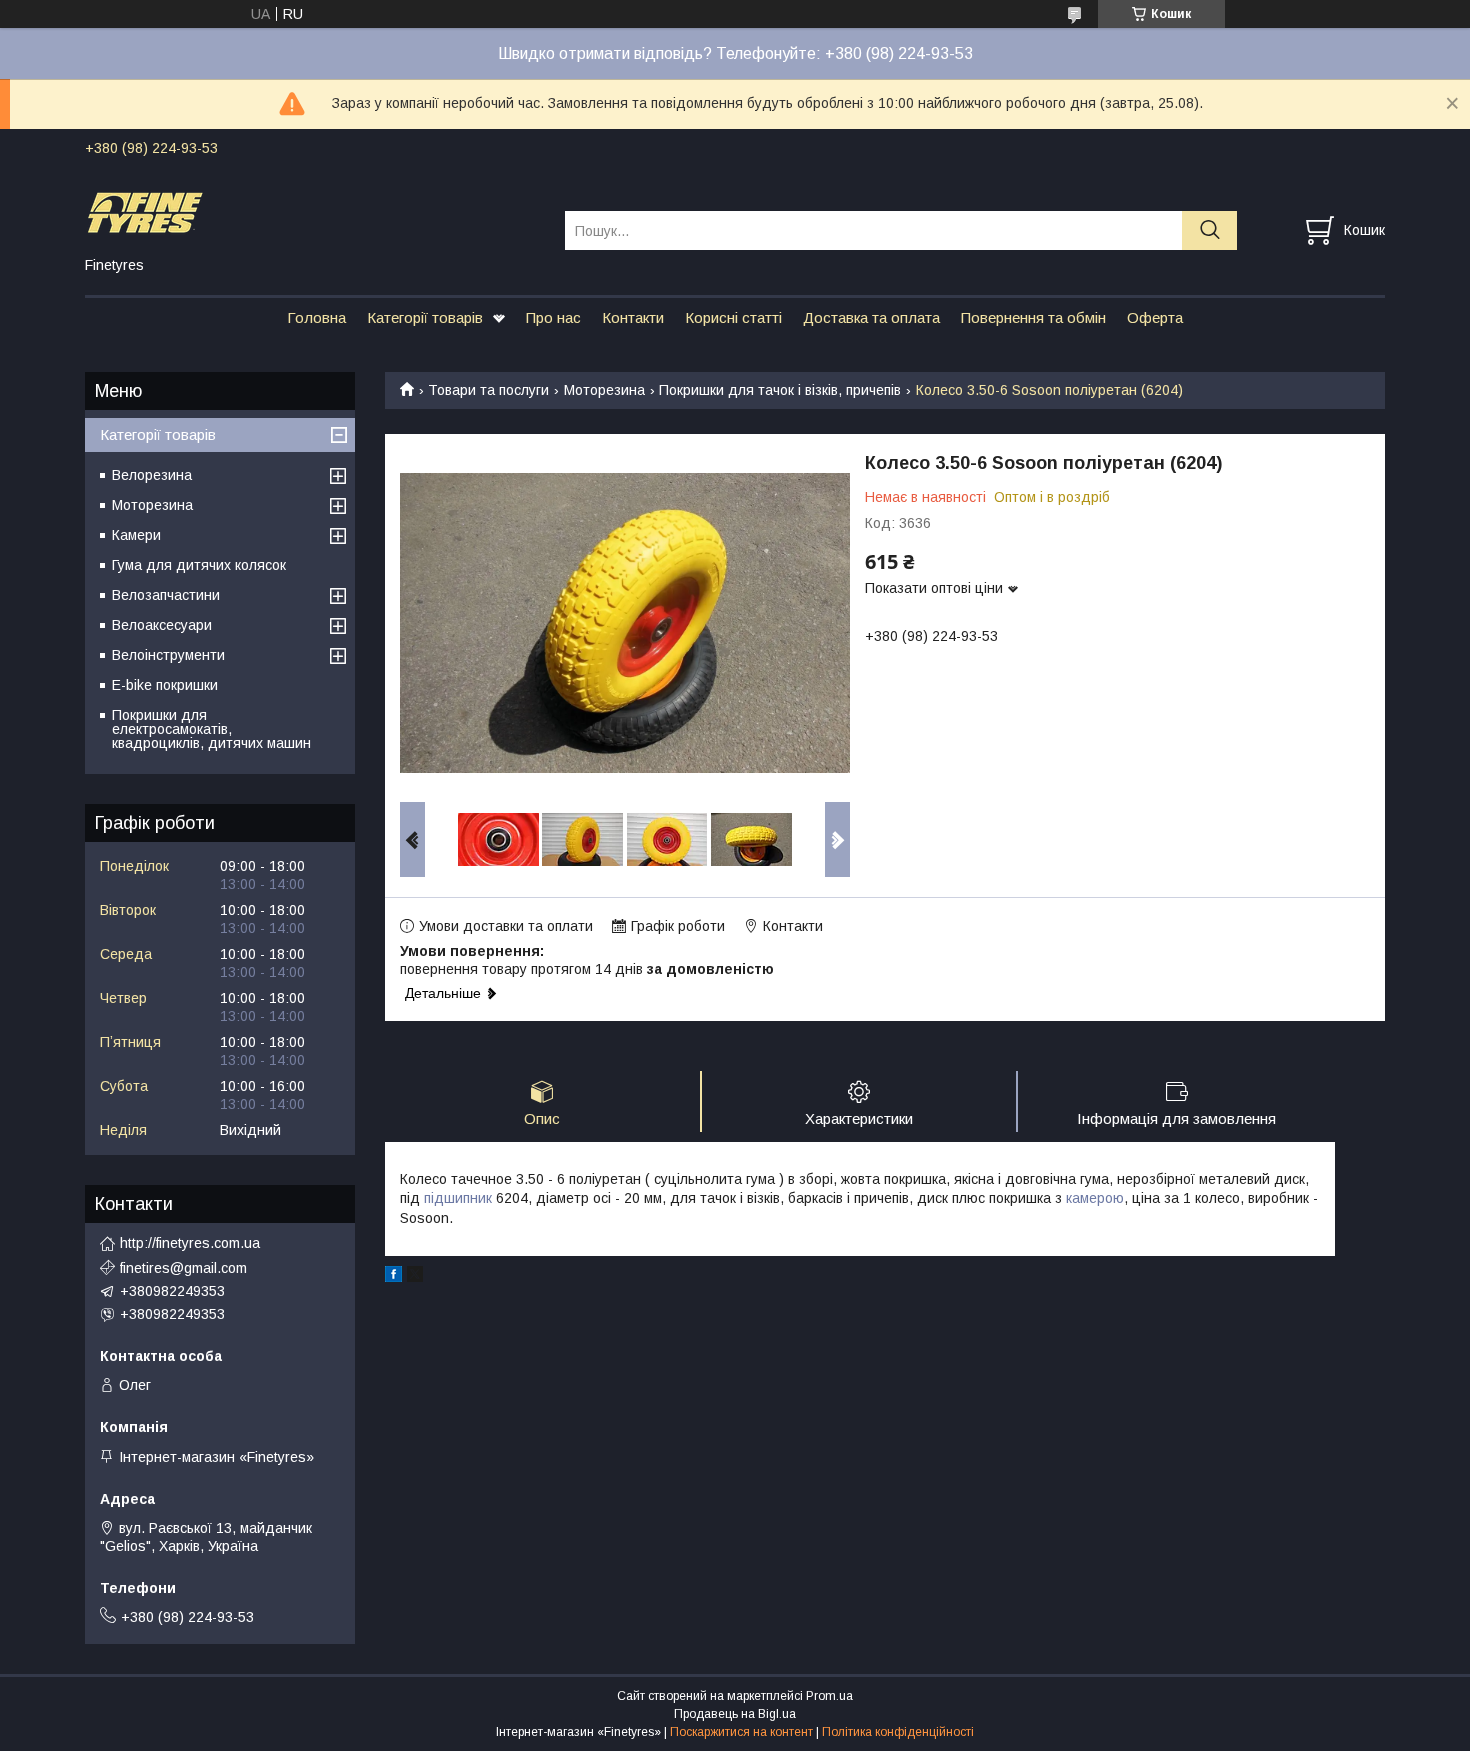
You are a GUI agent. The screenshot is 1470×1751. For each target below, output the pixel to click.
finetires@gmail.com (183, 1268)
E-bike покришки (165, 685)
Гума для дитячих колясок (199, 565)
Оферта (1155, 317)
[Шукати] (1209, 230)
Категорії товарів (425, 317)
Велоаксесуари (162, 625)
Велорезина (152, 475)
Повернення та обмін (1033, 317)
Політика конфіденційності (898, 1732)
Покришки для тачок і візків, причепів (780, 390)
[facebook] (393, 1277)
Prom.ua (829, 1696)
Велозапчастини (166, 595)
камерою (1095, 1198)
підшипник (458, 1198)
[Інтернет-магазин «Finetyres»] (312, 212)
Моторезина (604, 390)
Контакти (633, 317)
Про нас (553, 317)
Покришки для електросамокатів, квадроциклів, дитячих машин (211, 729)
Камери (136, 535)
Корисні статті (733, 317)
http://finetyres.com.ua (190, 1243)
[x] (415, 1277)
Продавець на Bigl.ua (735, 1714)
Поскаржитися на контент (741, 1732)
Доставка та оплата (871, 317)
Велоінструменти (168, 655)
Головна (316, 317)
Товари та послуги (488, 390)
